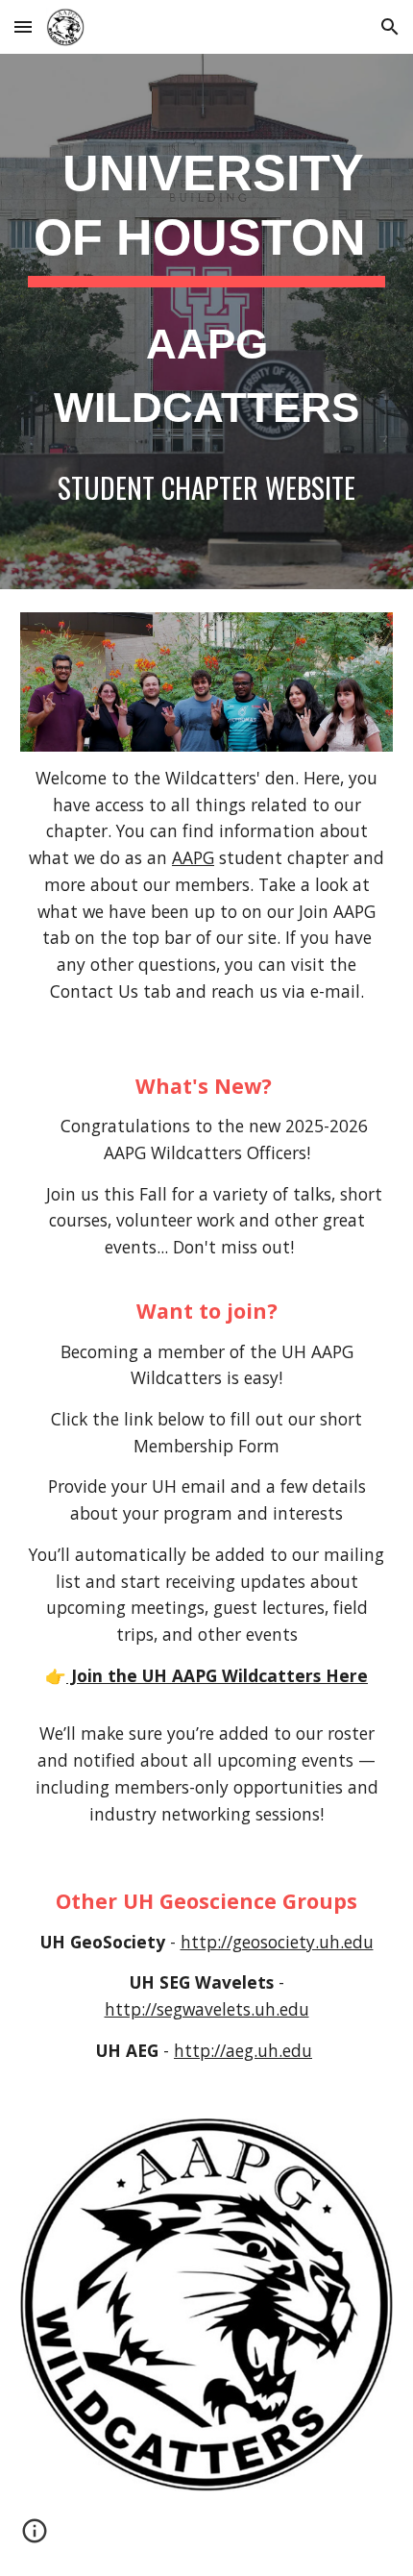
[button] (23, 26)
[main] (207, 322)
